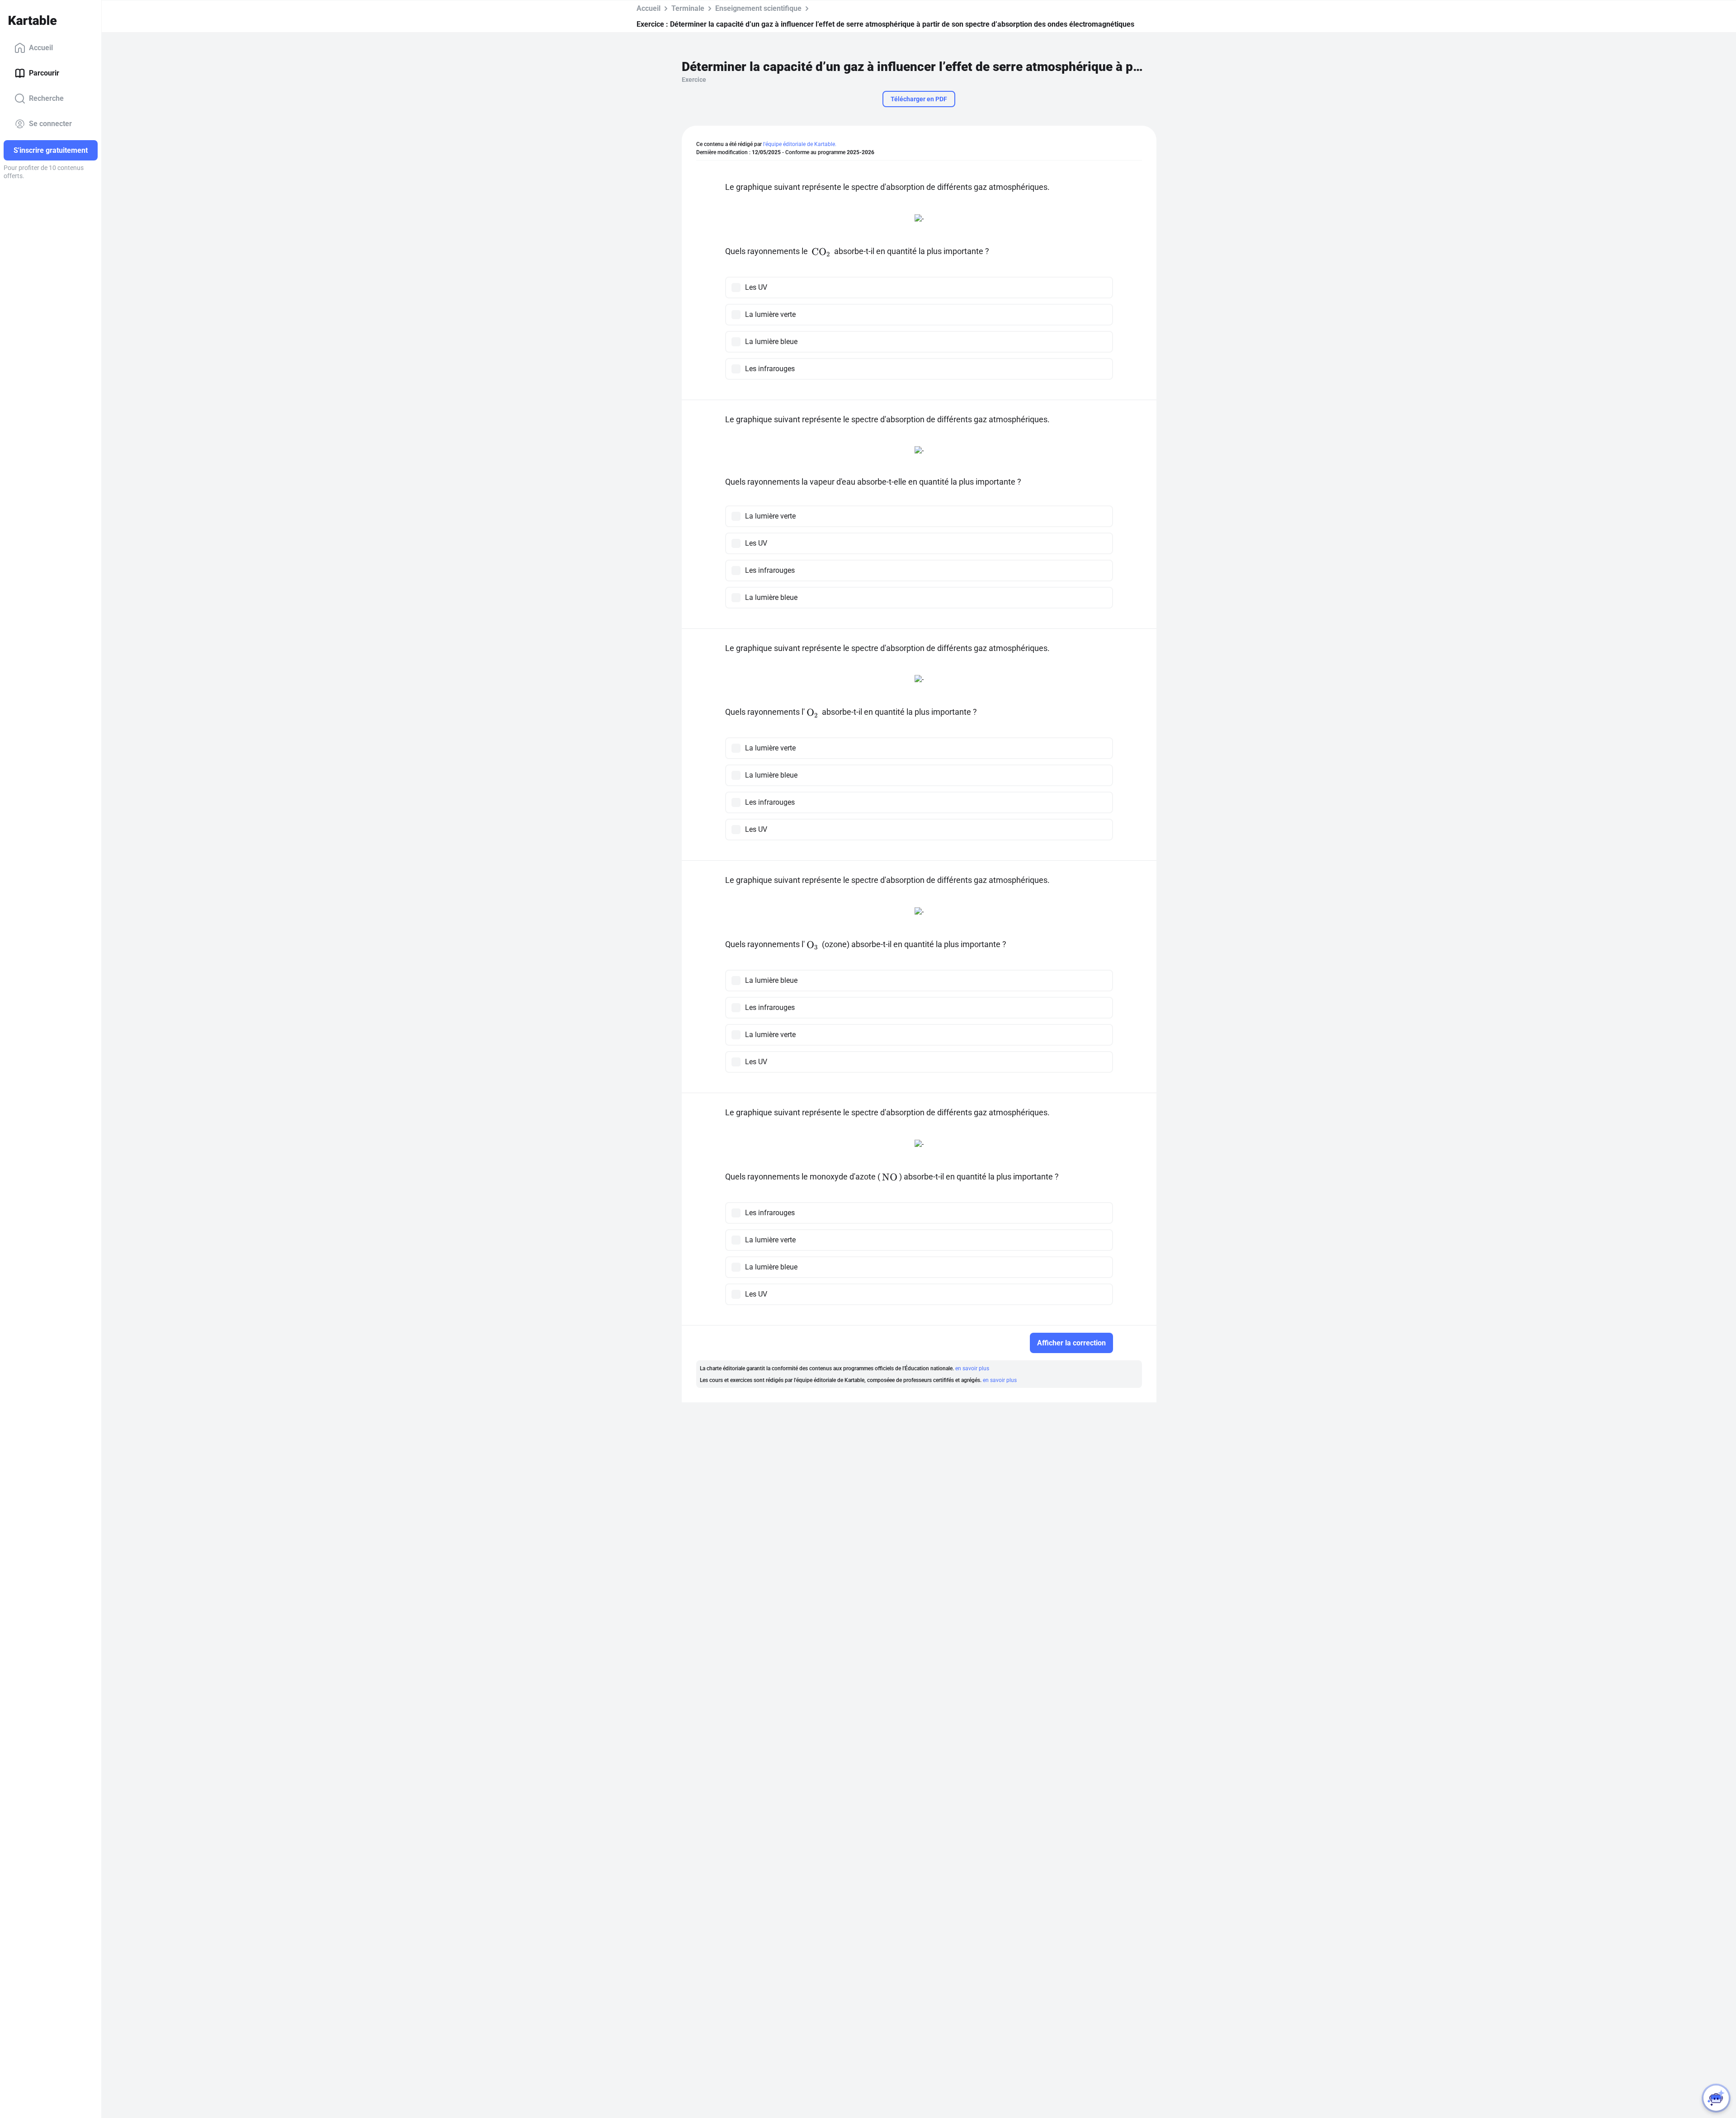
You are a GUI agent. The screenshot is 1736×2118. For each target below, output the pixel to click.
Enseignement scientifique (758, 8)
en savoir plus (972, 1368)
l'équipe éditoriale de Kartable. (800, 144)
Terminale (688, 8)
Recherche (46, 98)
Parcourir (44, 73)
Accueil (41, 48)
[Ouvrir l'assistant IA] (1716, 2098)
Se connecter (50, 124)
